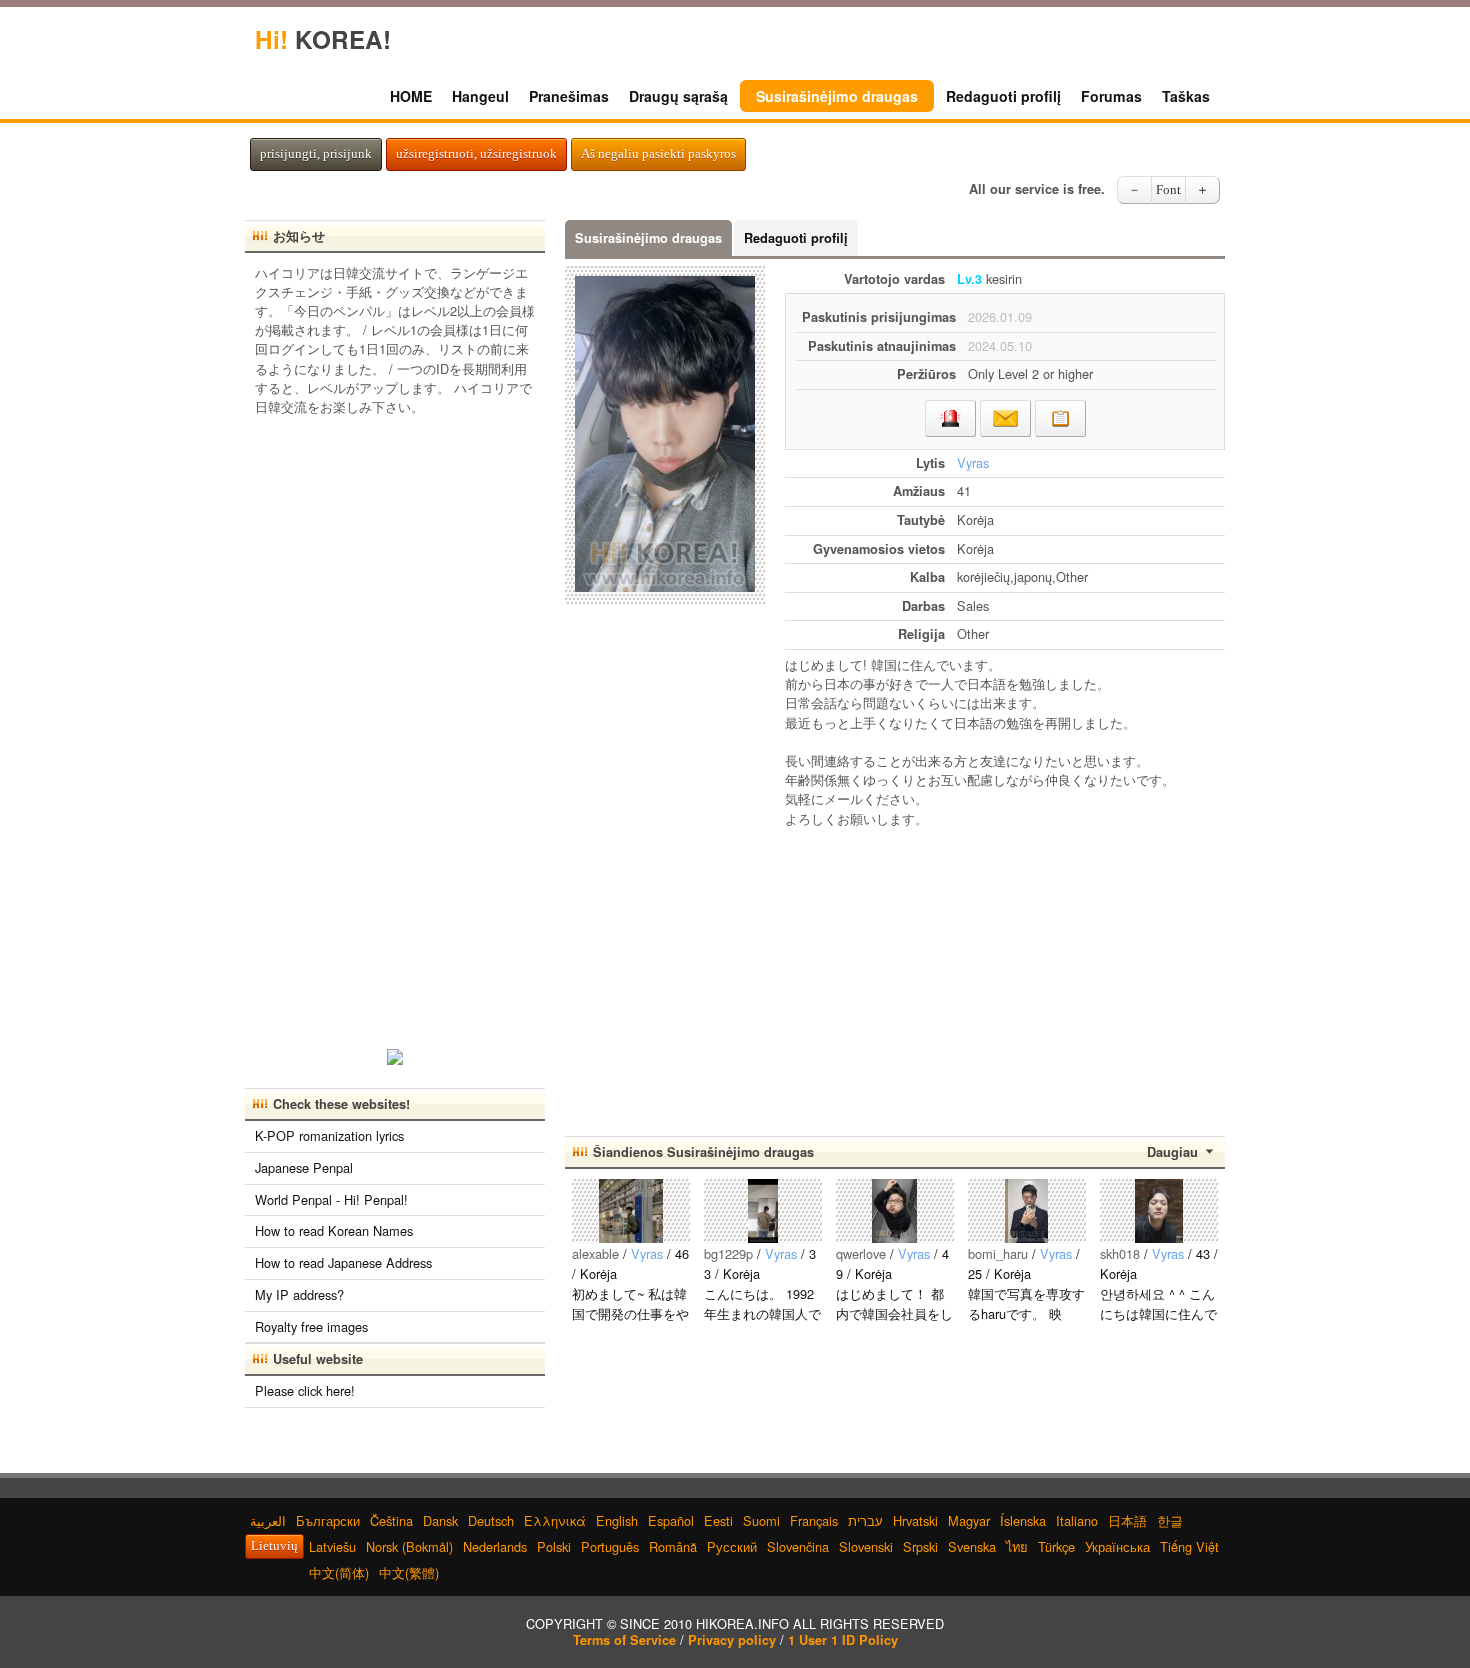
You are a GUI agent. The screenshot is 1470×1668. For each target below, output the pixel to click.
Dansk (440, 1520)
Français (814, 1520)
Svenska (972, 1546)
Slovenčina (798, 1546)
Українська (1117, 1546)
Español (671, 1520)
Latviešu (332, 1546)
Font (1168, 190)
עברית (865, 1520)
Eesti (718, 1520)
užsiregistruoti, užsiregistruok (476, 154)
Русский (732, 1546)
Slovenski (866, 1546)
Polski (554, 1546)
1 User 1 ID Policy (843, 1640)
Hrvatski (915, 1520)
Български (328, 1520)
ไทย (1017, 1546)
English (617, 1520)
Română (673, 1546)
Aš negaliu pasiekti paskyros (658, 154)
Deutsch (491, 1520)
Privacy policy (732, 1640)
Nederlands (495, 1546)
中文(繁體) (409, 1572)
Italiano (1077, 1520)
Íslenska (1023, 1520)
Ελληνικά (555, 1520)
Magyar (969, 1520)
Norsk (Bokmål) (409, 1546)
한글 (1170, 1520)
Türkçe (1056, 1546)
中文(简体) (339, 1572)
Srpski (920, 1546)
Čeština (391, 1520)
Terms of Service (624, 1640)
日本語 (1127, 1520)
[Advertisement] (1005, 973)
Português (610, 1546)
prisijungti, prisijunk (316, 154)
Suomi (761, 1520)
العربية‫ (268, 1520)
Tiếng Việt (1189, 1546)
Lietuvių (274, 1546)
